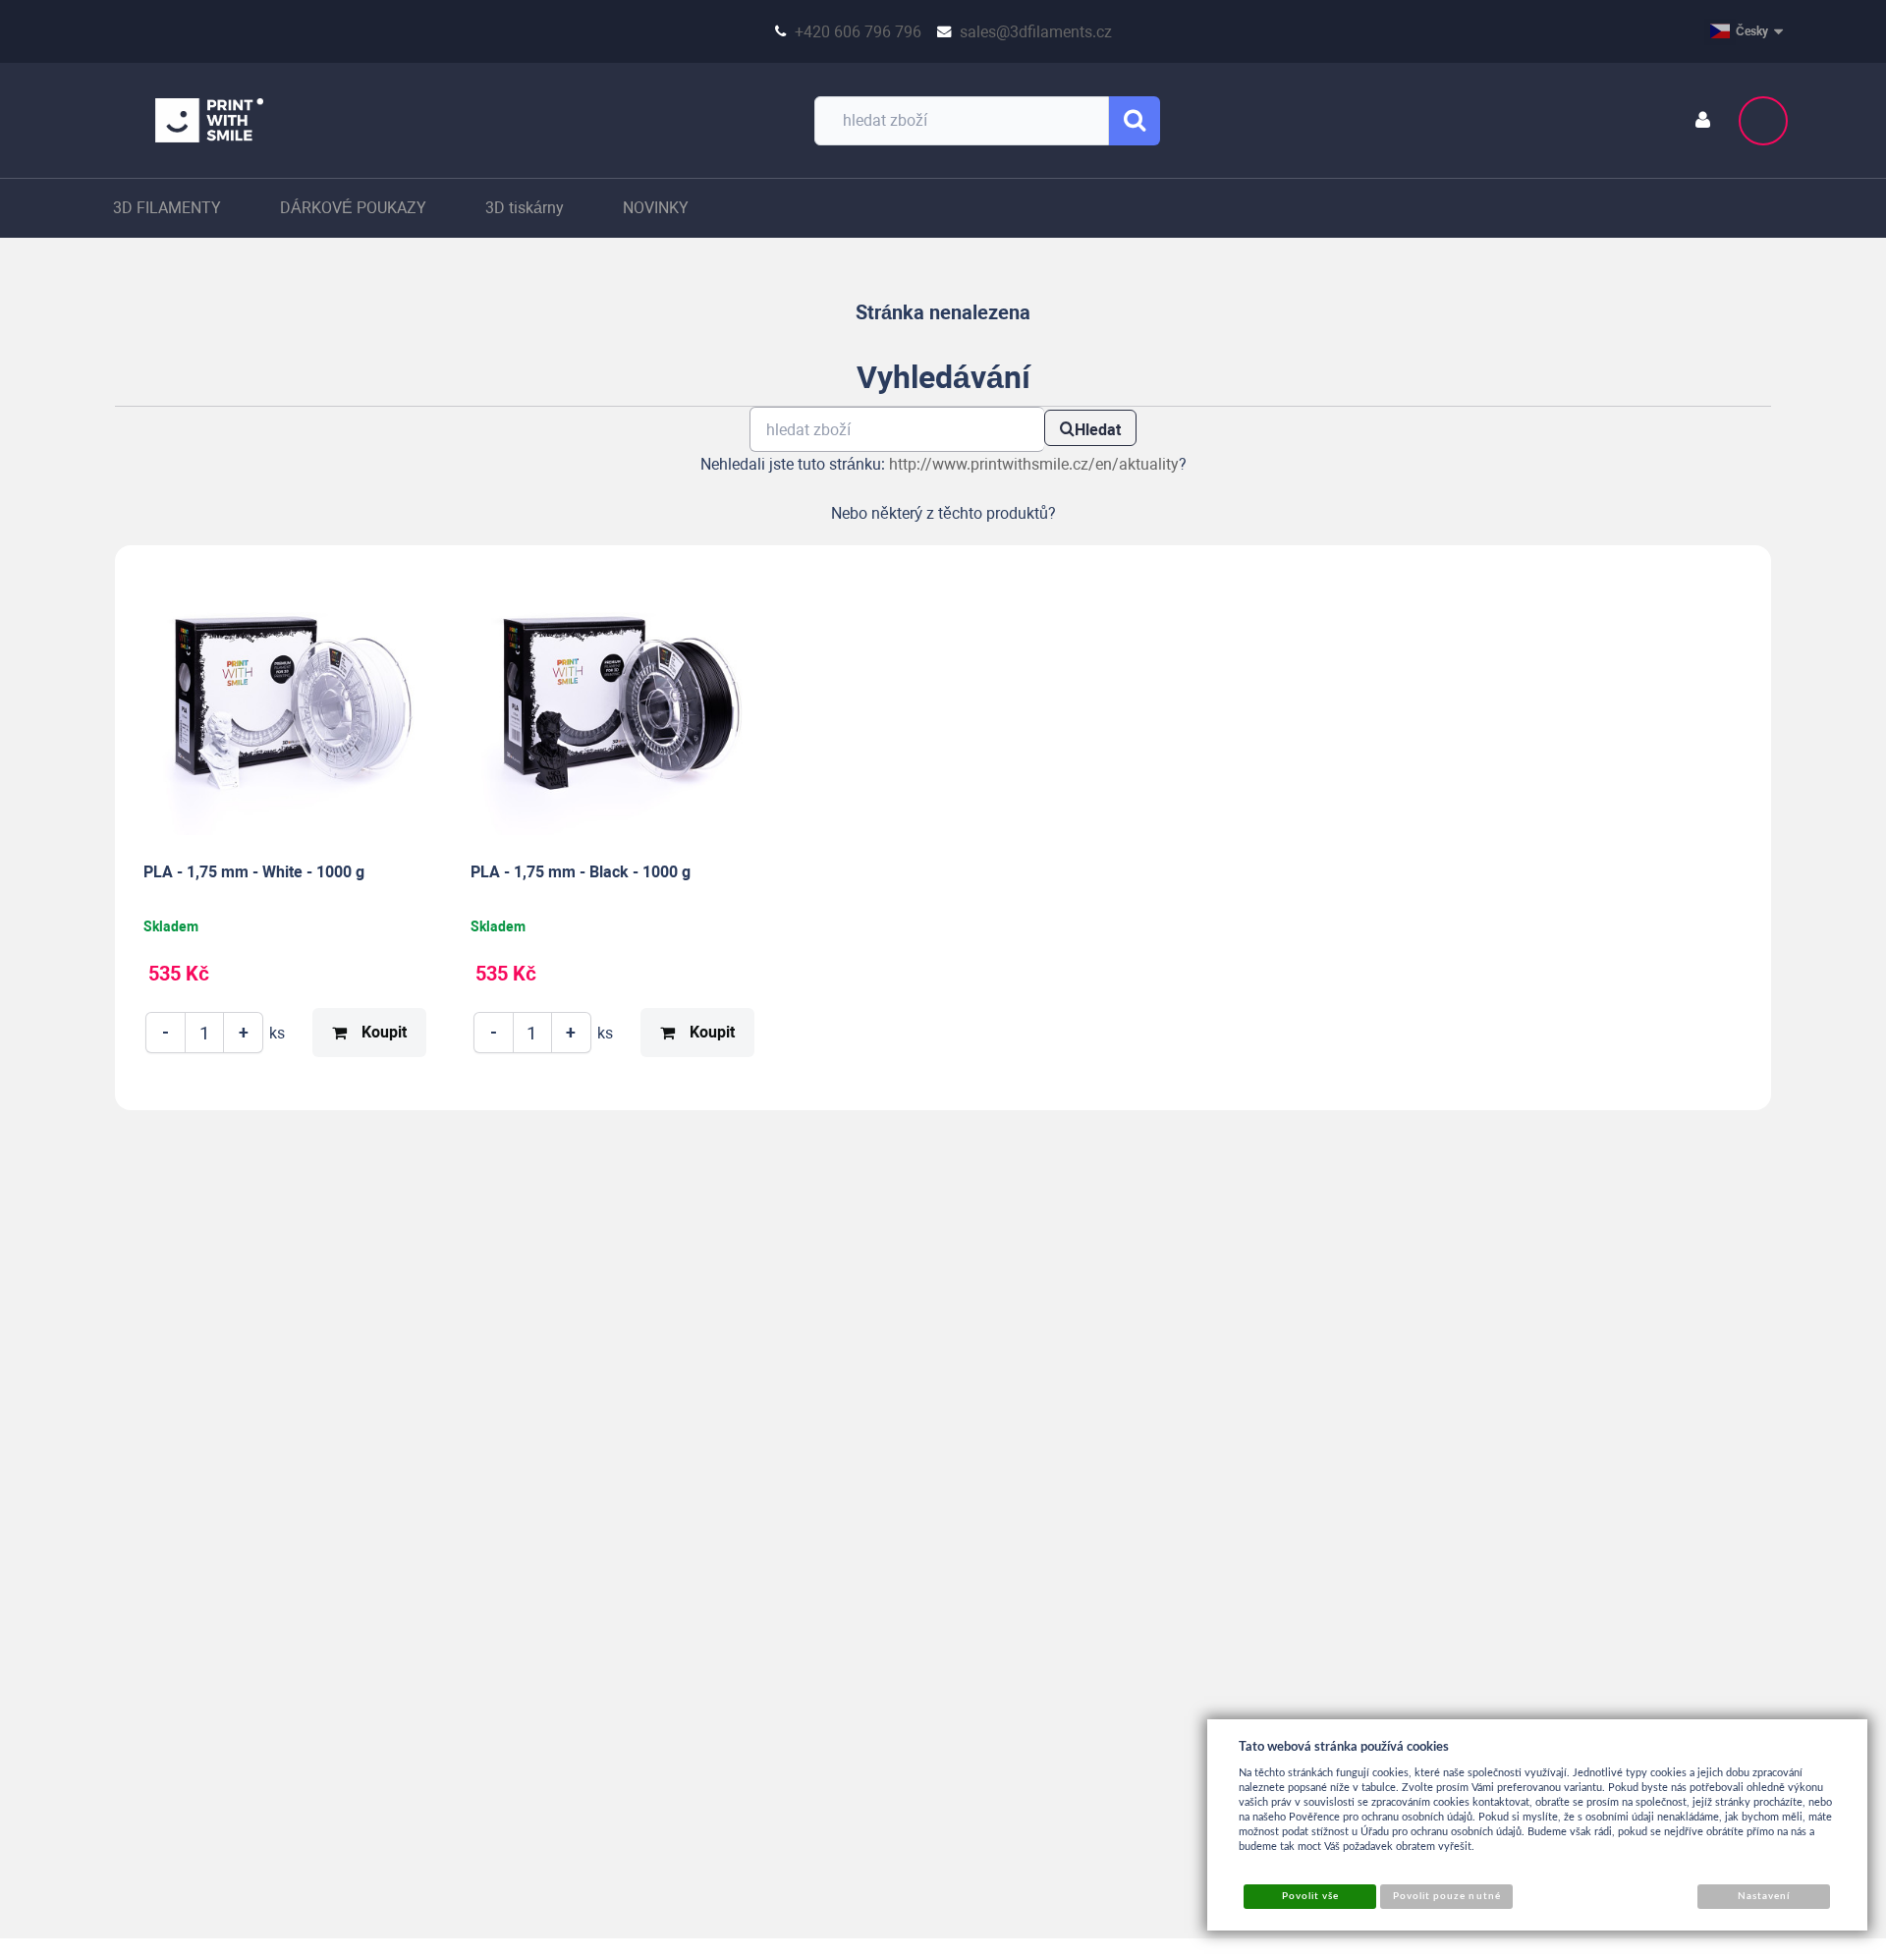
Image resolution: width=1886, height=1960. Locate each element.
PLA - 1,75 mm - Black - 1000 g (581, 872)
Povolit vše (1310, 1896)
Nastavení (1764, 1896)
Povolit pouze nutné (1447, 1896)
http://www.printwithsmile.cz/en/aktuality (1034, 464)
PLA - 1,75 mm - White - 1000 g (254, 872)
